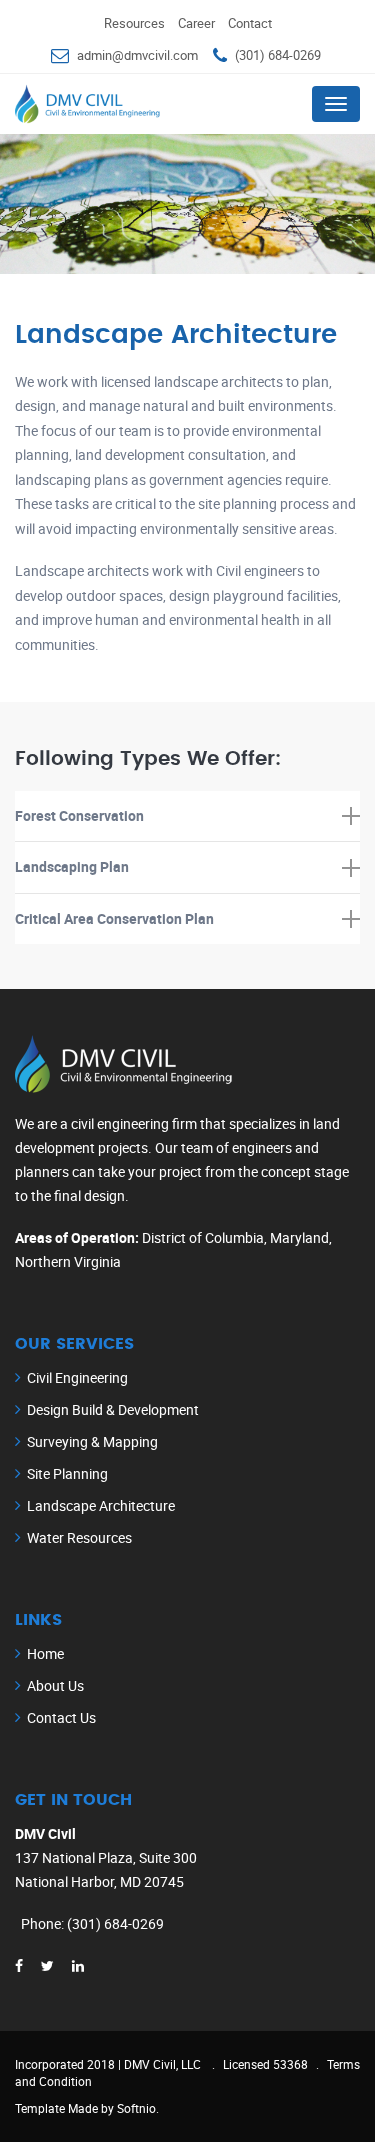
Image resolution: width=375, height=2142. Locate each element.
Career (196, 23)
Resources (134, 23)
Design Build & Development (113, 1409)
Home (45, 1653)
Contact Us (61, 1717)
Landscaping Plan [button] (72, 866)
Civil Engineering (77, 1377)
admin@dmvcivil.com (137, 55)
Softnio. (138, 2108)
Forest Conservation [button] (79, 815)
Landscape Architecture (101, 1505)
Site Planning (67, 1473)
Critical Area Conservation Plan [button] (114, 918)
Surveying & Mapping (92, 1441)
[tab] (187, 816)
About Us (55, 1685)
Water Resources (79, 1537)
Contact (250, 23)
